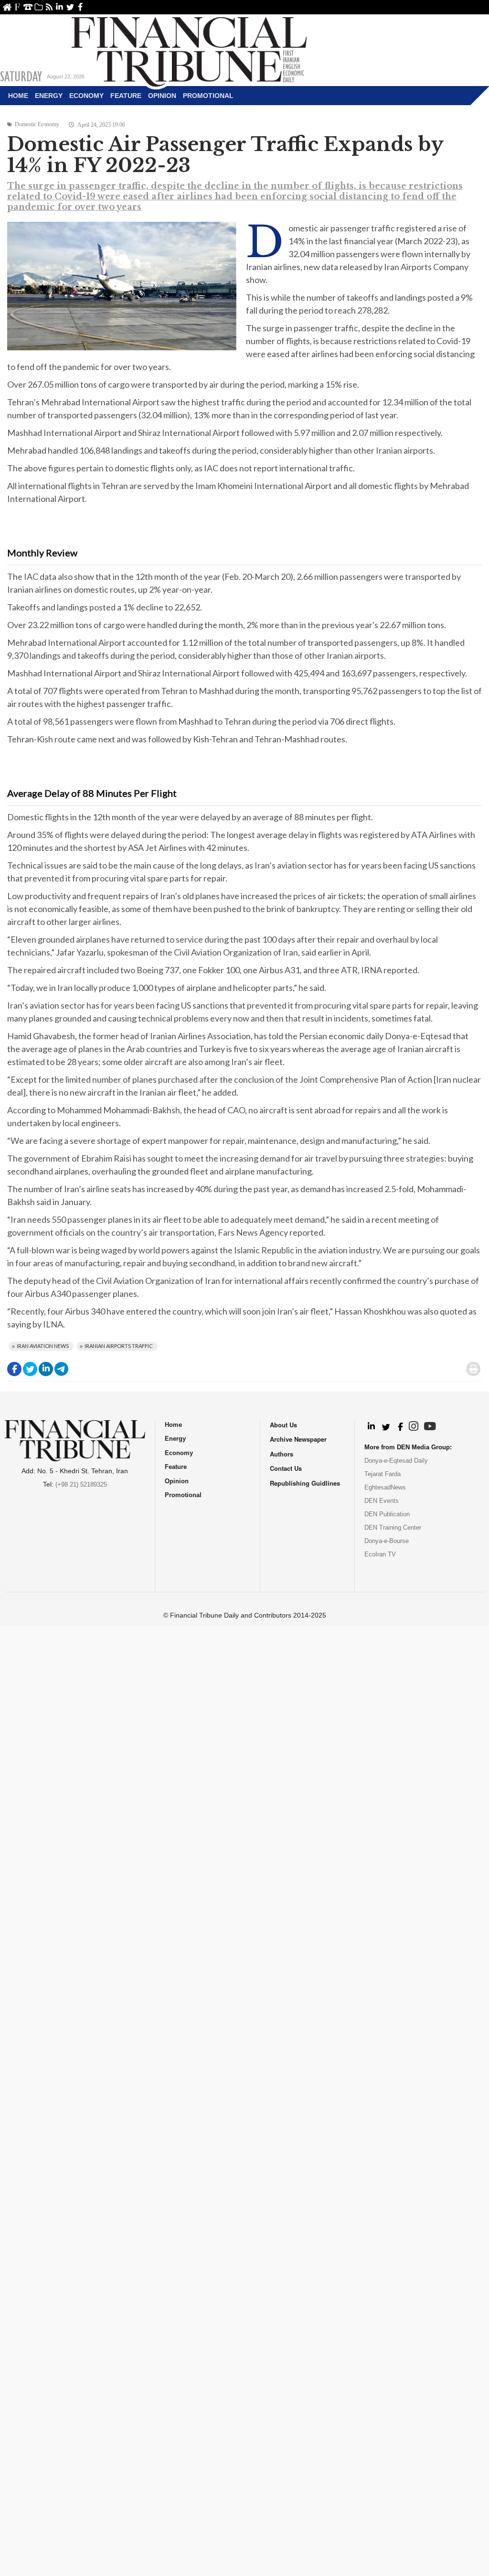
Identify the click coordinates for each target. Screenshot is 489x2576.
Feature (126, 96)
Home (7, 7)
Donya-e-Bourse (387, 1541)
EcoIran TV (380, 1554)
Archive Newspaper (298, 1439)
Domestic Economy (37, 124)
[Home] (189, 51)
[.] (371, 1427)
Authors (282, 1454)
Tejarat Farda (383, 1474)
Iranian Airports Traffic (119, 1346)
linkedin (59, 7)
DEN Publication (387, 1514)
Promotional (208, 96)
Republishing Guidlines (305, 1483)
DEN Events (382, 1501)
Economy (86, 96)
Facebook (80, 7)
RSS (49, 7)
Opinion (162, 96)
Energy (49, 96)
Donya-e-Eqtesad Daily (396, 1461)
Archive (38, 7)
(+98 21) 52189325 (81, 1484)
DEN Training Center (393, 1527)
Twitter (70, 7)
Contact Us (28, 7)
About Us (17, 7)
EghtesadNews (385, 1487)
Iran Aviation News (43, 1346)
